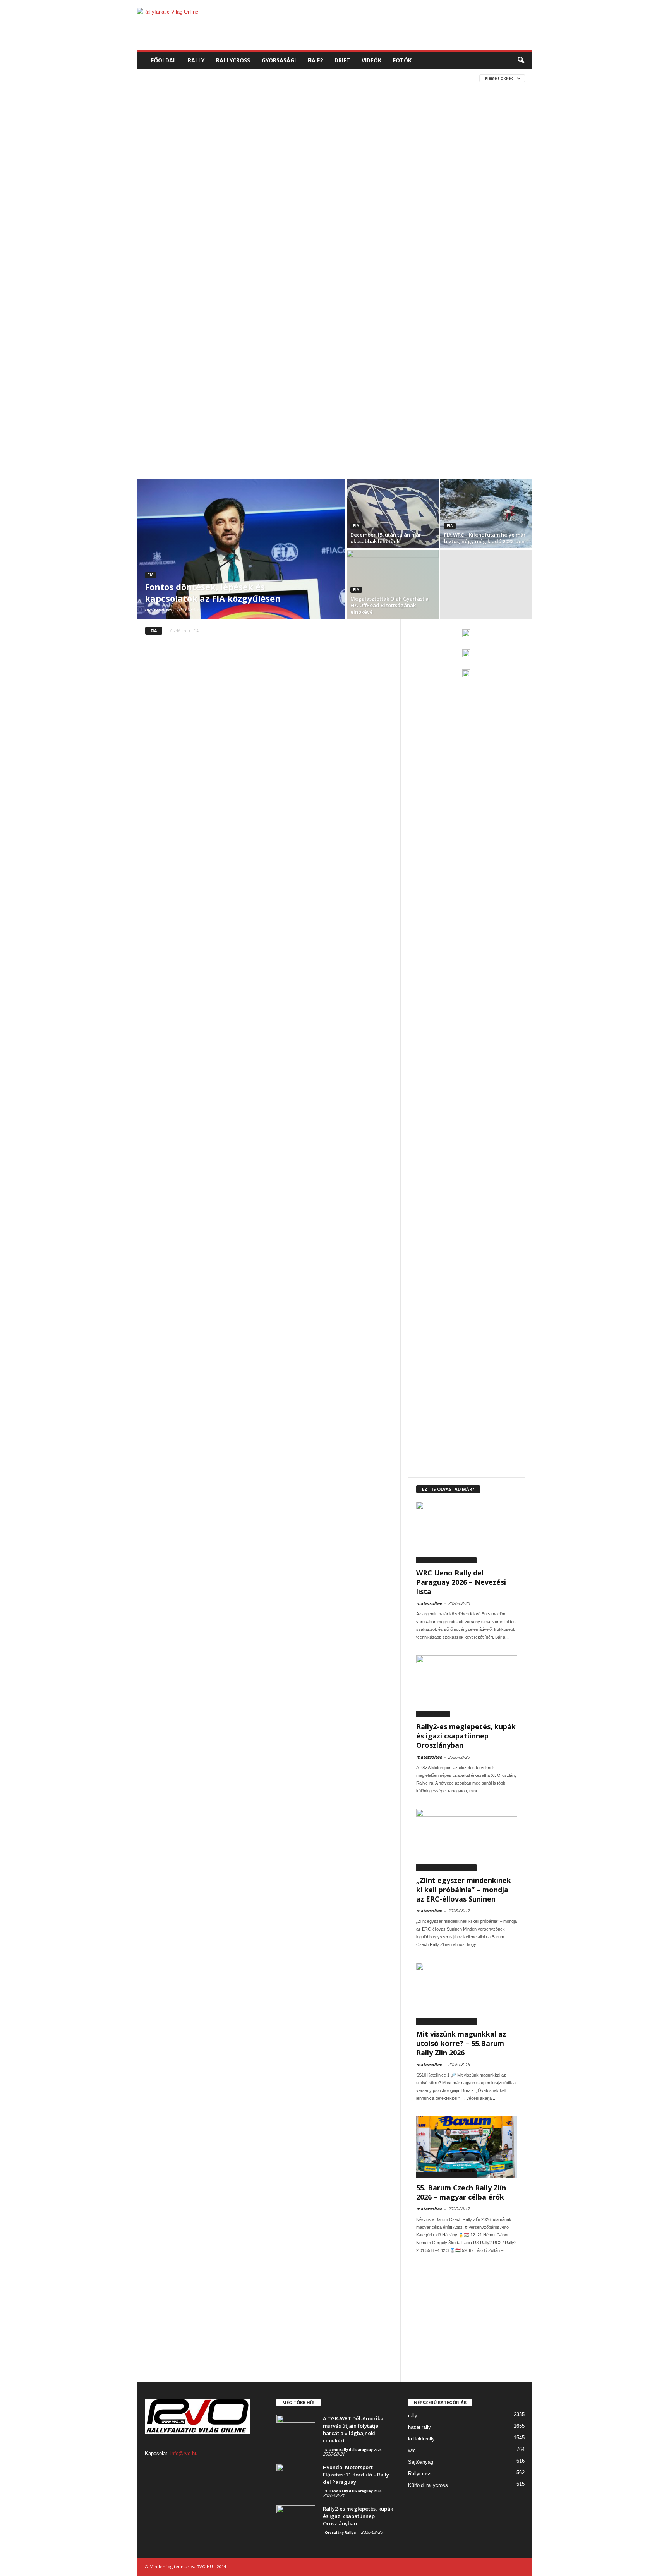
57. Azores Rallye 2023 (371, 136)
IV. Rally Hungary (170, 392)
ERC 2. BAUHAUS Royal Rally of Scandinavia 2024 (333, 241)
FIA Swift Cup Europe (253, 310)
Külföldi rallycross (428, 2485)
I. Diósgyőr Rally (310, 368)
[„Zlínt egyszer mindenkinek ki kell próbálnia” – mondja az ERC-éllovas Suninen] (467, 1840)
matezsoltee (158, 609)
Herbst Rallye (279, 334)
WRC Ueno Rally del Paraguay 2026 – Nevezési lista (461, 1582)
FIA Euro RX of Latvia (344, 287)
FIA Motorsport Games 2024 (182, 310)
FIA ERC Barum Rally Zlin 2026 (271, 287)
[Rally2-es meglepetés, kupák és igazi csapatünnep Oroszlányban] (467, 1686)
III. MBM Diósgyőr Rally (232, 380)
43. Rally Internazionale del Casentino (196, 136)
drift (265, 217)
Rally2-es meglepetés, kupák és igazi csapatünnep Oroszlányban (466, 1736)
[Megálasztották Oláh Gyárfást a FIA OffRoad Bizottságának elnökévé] (393, 584)
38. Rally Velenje (349, 124)
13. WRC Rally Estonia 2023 (179, 101)
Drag (240, 217)
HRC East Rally (360, 334)
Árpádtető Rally (291, 171)
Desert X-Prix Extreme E (299, 206)
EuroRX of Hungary (277, 275)
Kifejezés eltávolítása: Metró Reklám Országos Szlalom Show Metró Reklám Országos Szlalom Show (276, 438)
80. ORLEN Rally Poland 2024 (353, 148)
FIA (334, 275)
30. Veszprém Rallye (336, 113)
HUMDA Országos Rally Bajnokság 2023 (331, 345)
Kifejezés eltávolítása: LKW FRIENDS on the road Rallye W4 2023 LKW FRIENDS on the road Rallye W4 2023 (273, 426)
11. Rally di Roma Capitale (179, 90)
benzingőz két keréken (265, 183)
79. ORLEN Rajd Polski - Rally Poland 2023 (259, 148)
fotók (219, 322)
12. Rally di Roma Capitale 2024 (335, 90)
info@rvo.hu (184, 2453)
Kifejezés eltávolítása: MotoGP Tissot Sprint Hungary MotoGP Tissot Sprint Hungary (257, 450)
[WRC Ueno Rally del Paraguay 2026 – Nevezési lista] (467, 1533)
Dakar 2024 (246, 206)
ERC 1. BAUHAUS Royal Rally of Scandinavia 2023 (205, 241)
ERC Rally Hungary (278, 252)
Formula (189, 322)
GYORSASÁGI (279, 60)
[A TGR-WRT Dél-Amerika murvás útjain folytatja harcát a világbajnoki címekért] (296, 2429)
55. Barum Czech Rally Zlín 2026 (295, 136)
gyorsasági (289, 322)
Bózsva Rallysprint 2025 (177, 194)
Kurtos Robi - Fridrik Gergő (228, 461)
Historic (319, 334)
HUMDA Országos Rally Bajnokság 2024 (196, 357)
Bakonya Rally (342, 171)
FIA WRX (157, 322)
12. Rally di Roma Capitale (255, 90)
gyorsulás (329, 322)
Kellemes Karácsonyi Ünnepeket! (187, 403)
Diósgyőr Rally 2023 (172, 217)
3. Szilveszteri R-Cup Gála (179, 113)
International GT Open (302, 380)
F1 (316, 275)
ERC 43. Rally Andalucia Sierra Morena (195, 252)
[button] (521, 60)
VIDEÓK (371, 60)
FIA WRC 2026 (364, 310)
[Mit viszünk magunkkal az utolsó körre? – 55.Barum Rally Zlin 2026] (467, 1994)
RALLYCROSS (233, 60)
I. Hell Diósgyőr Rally (370, 368)
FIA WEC (299, 310)
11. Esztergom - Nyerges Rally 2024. (298, 78)
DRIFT (342, 60)
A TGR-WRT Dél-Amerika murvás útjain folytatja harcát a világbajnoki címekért (353, 2429)
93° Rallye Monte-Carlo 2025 (275, 159)
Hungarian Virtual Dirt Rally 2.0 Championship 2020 (212, 368)
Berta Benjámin (324, 183)
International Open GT (372, 380)
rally (413, 2416)
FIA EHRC (359, 275)
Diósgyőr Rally (359, 206)
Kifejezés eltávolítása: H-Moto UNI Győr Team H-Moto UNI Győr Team (234, 415)
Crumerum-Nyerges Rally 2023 (184, 206)
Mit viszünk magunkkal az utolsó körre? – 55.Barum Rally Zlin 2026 (461, 2043)
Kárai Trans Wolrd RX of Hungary (356, 392)
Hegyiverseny (233, 334)
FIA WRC (329, 310)
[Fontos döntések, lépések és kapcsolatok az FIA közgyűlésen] (241, 549)
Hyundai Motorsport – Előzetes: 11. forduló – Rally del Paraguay (356, 2475)
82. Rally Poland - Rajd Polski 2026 (188, 159)
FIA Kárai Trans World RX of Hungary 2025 (330, 299)
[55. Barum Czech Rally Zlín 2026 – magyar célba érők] (467, 2147)
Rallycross (420, 2474)
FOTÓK (402, 60)
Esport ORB (197, 264)
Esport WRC (291, 264)
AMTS (251, 171)
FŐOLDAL (164, 60)
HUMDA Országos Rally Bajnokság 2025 (304, 357)
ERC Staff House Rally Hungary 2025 (358, 252)
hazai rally (419, 2427)
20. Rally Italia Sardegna (330, 101)
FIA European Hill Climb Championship (195, 299)
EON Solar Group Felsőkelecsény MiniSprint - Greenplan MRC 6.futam (233, 229)
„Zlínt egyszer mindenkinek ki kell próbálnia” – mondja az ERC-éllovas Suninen (464, 1890)
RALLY (196, 60)
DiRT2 (215, 217)
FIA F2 (315, 60)
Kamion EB (216, 392)
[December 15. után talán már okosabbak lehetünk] (393, 514)
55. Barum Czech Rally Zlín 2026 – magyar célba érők (461, 2192)
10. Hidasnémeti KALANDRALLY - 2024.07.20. (196, 78)
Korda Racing (165, 461)
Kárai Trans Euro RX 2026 (271, 392)
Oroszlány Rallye (433, 1714)
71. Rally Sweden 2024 (173, 148)
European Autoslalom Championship (194, 275)
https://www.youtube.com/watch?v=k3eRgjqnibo (209, 345)
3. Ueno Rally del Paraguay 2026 (261, 113)
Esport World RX (244, 264)
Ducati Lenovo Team (308, 217)
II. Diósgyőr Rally (169, 380)
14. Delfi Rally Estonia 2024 (255, 101)
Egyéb (383, 217)
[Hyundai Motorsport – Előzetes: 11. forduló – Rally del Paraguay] (296, 2478)
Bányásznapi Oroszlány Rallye (186, 183)
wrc (412, 2450)
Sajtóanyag (421, 2462)
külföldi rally (421, 2439)
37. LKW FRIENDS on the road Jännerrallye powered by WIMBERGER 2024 (232, 124)
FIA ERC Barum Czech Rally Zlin (185, 287)
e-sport (355, 217)
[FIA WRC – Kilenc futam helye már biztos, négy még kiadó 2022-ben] (486, 514)
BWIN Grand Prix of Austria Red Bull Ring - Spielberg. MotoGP (296, 194)
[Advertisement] (391, 25)
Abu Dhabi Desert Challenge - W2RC (190, 171)
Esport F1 (159, 264)
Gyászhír (250, 322)
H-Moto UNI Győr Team (176, 334)
